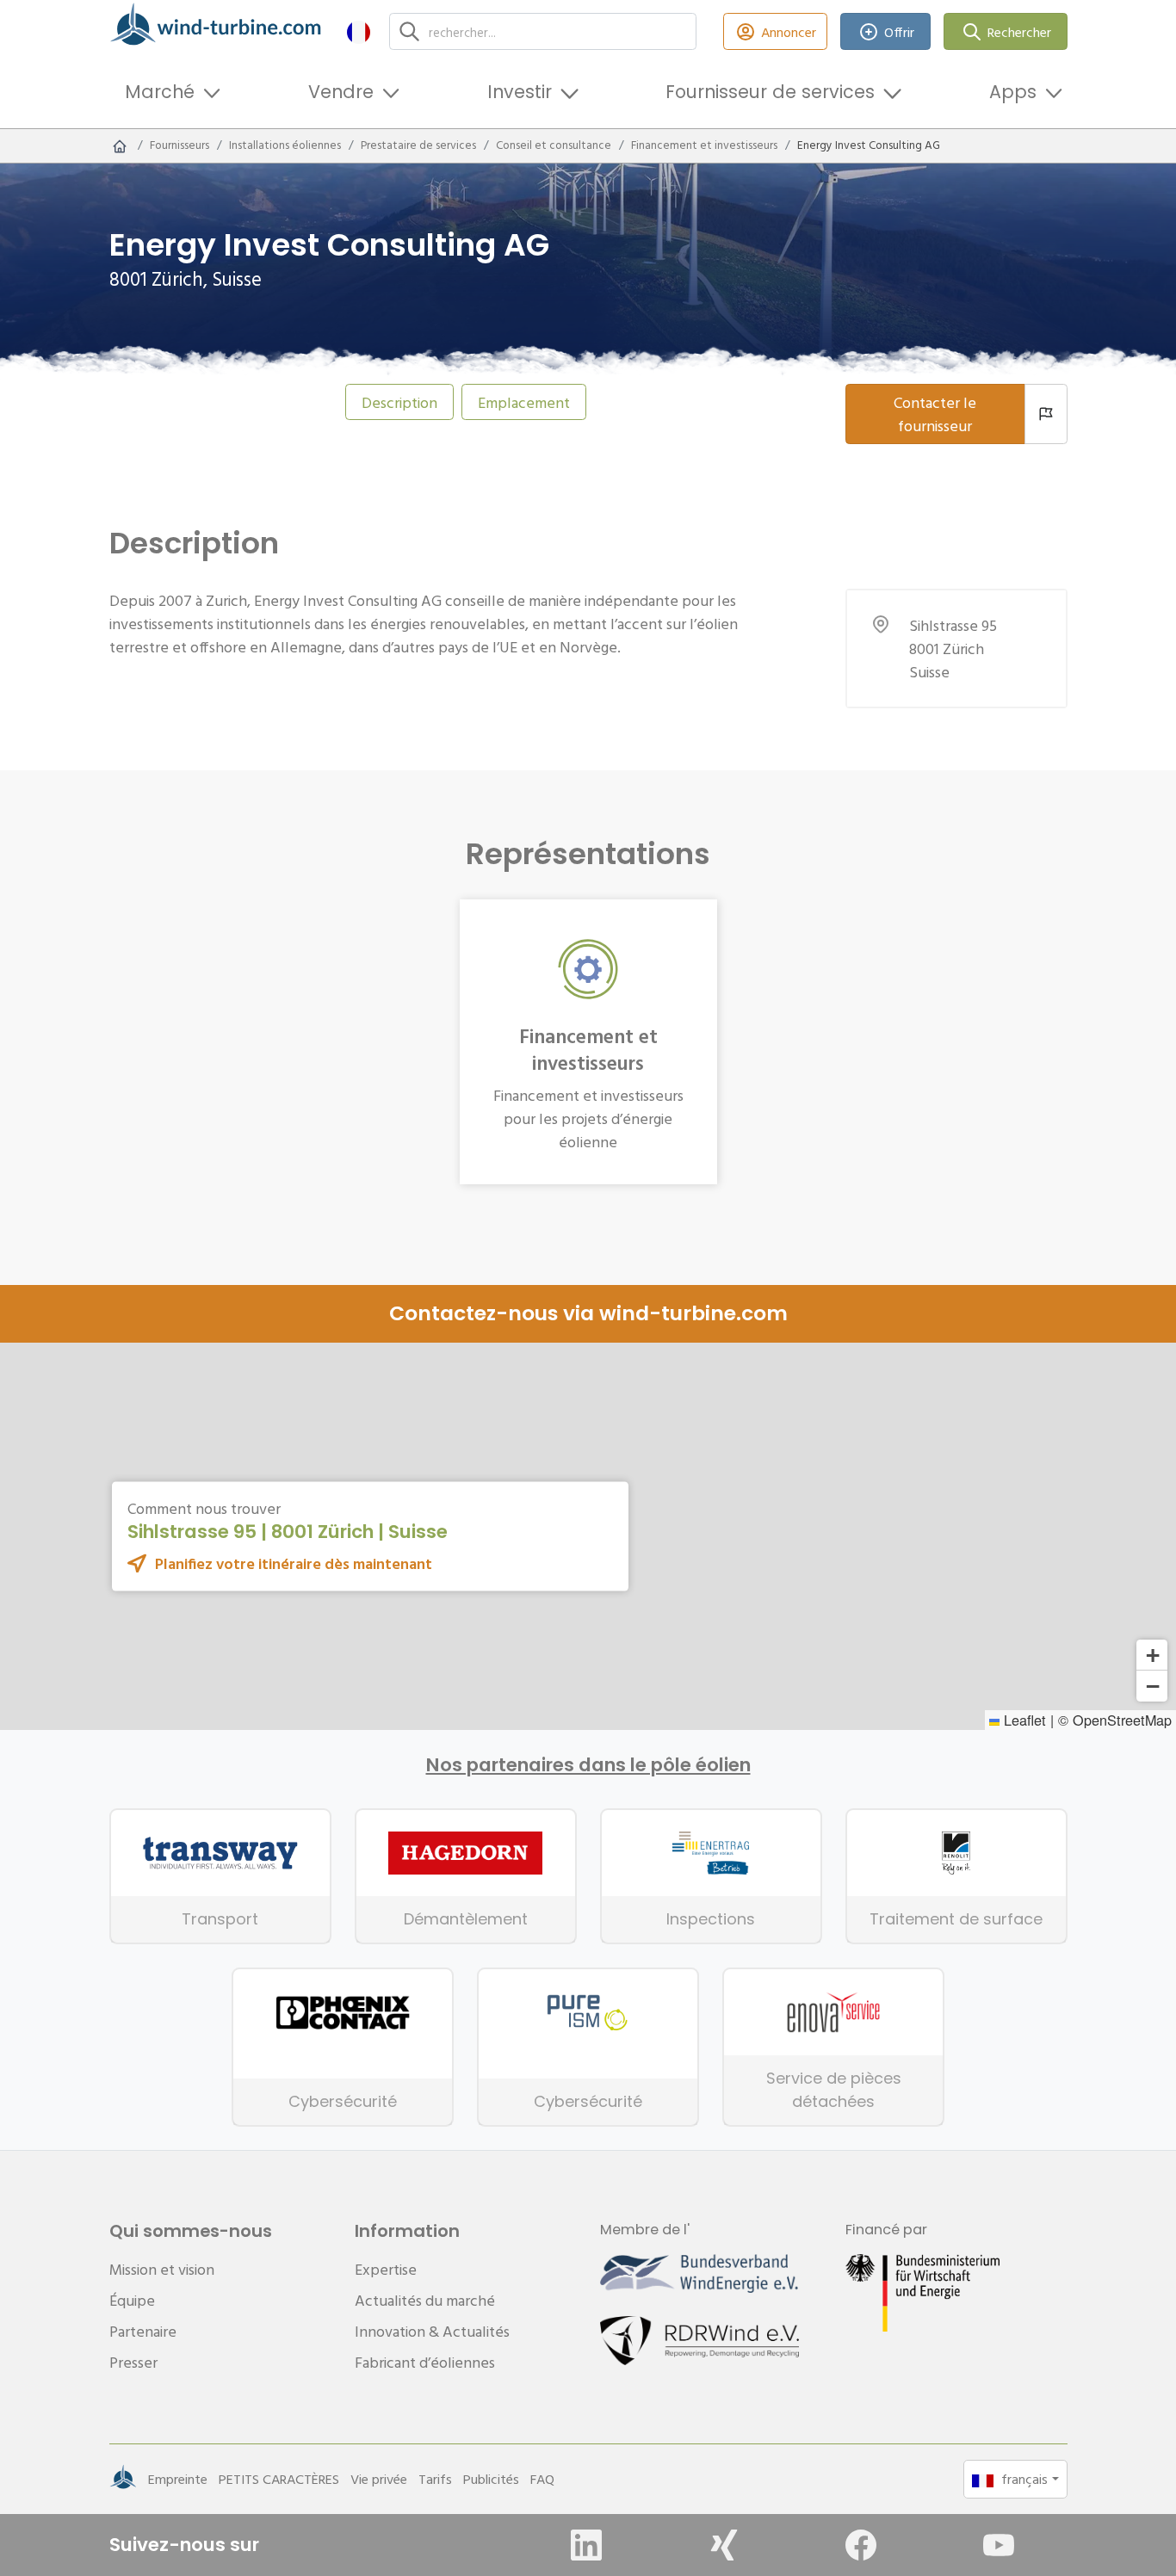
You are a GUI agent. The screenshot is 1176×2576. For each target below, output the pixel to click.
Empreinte (178, 2479)
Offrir (899, 32)
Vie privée (379, 2479)
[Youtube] (999, 2545)
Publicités (491, 2479)
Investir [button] (520, 92)
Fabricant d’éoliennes (425, 2362)
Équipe (132, 2300)
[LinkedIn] (586, 2545)
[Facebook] (861, 2545)
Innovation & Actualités (432, 2331)
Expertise (386, 2269)
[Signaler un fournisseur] (1046, 414)
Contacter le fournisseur (935, 414)
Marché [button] (160, 92)
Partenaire (143, 2331)
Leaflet (1023, 1720)
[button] (359, 31)
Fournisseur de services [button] (770, 92)
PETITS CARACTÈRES (279, 2479)
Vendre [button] (341, 92)
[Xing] (724, 2545)
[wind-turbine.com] (120, 145)
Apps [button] (1013, 92)
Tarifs (435, 2479)
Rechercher (1019, 32)
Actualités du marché (425, 2300)
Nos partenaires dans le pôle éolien (588, 1765)
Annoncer (789, 32)
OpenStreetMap (1122, 1720)
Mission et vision (162, 2269)
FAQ (542, 2479)
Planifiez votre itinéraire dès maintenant (294, 1563)
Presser (133, 2362)
